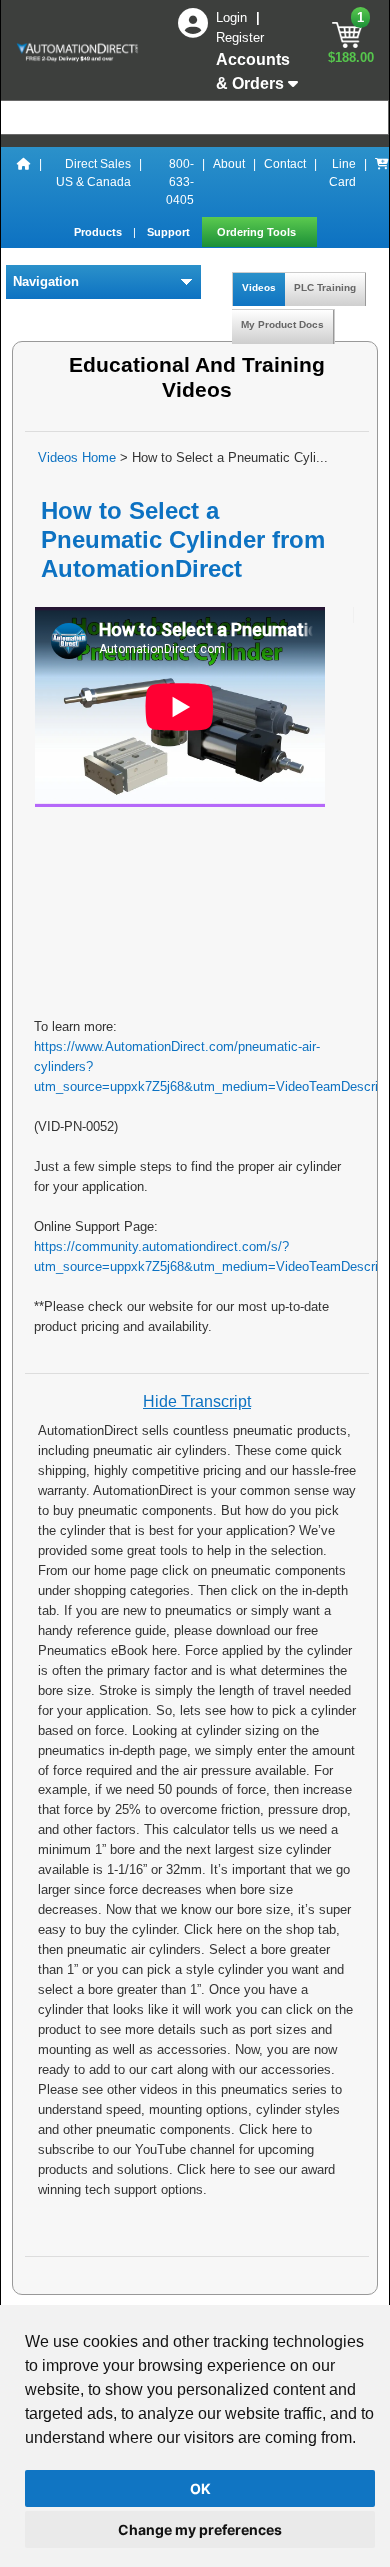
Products (99, 232)
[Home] (24, 182)
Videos (259, 287)
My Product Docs (282, 324)
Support (170, 232)
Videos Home (77, 457)
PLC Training (325, 287)
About (229, 164)
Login (233, 17)
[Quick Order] (382, 182)
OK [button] (200, 2488)
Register (240, 37)
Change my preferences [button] (200, 2529)
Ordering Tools (258, 232)
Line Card (342, 173)
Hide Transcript (197, 1401)
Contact (285, 164)
